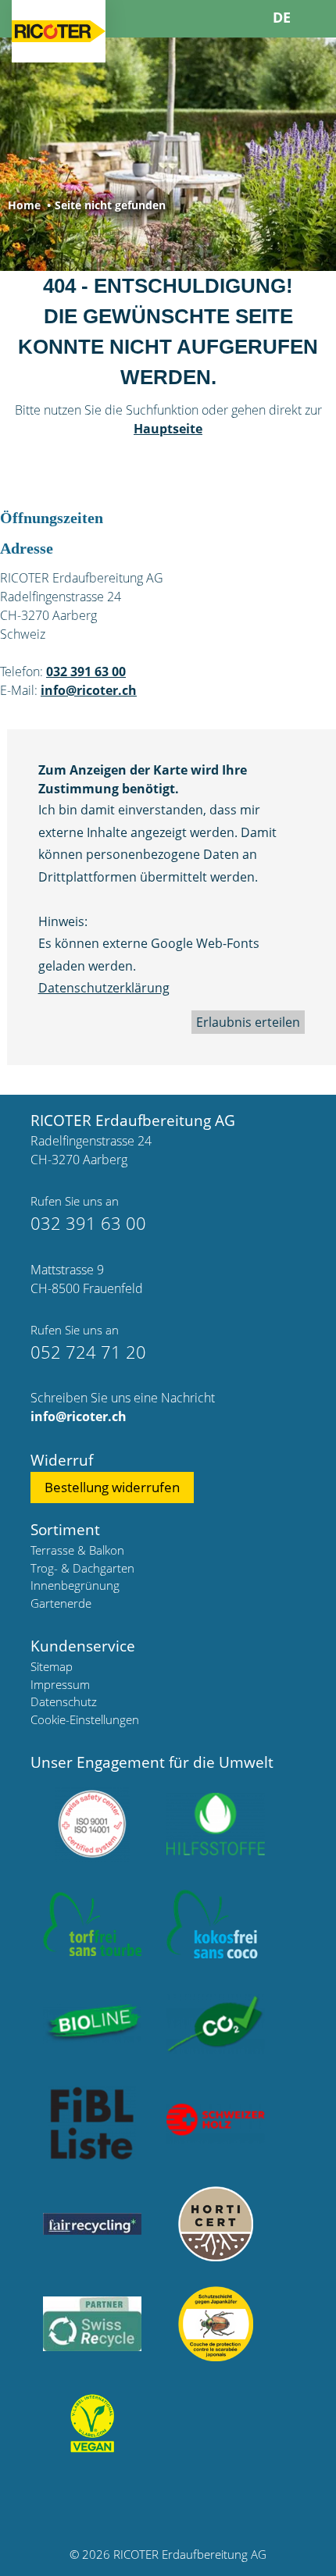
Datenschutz (64, 1701)
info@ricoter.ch (89, 690)
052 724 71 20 (88, 1352)
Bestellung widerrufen (112, 1487)
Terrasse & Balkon (77, 1550)
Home (24, 205)
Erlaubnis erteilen (248, 1022)
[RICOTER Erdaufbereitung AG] (59, 31)
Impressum (60, 1684)
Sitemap (52, 1666)
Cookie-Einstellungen (85, 1719)
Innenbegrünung (75, 1585)
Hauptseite (168, 429)
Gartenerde (61, 1603)
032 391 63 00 (86, 672)
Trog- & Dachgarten (82, 1568)
